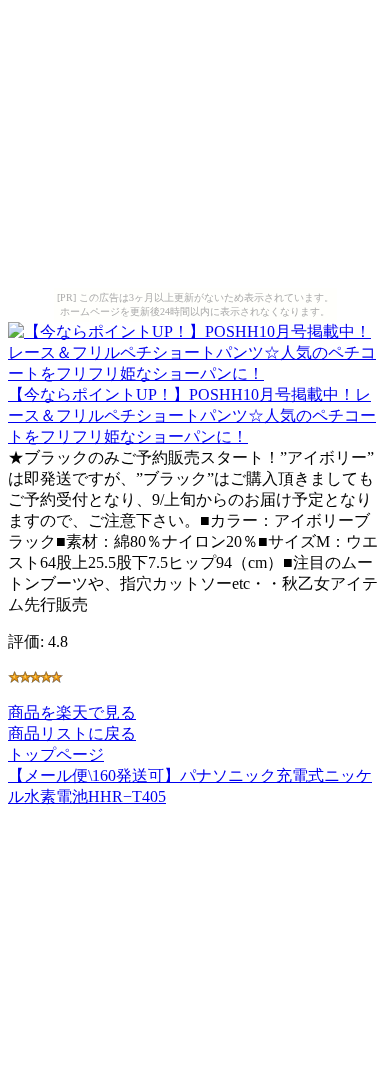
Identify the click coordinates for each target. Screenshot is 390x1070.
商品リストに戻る (72, 733)
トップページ (56, 754)
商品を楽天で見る (72, 712)
